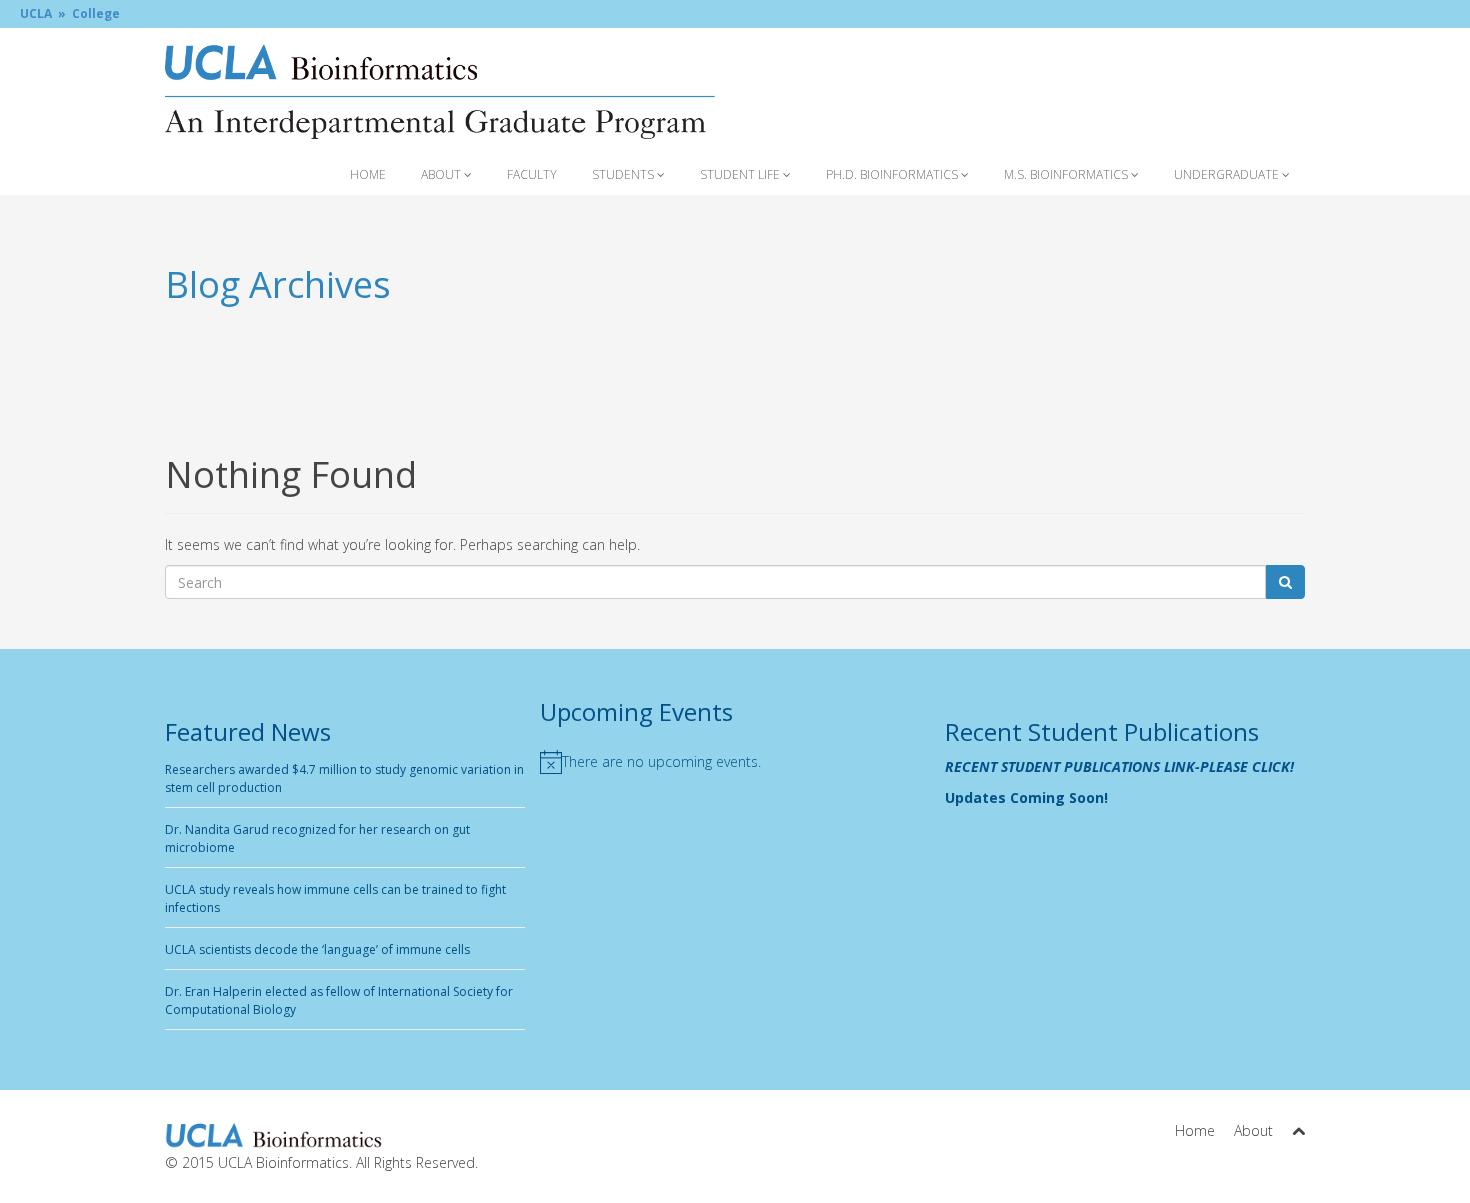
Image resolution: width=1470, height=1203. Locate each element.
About (442, 174)
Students (624, 174)
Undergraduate (1228, 174)
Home (368, 174)
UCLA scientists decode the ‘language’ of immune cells (317, 949)
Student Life (741, 174)
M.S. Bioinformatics (1067, 174)
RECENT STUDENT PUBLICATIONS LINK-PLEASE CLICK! (1119, 766)
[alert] (735, 762)
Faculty (532, 174)
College (96, 13)
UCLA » (43, 13)
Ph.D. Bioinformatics (893, 174)
